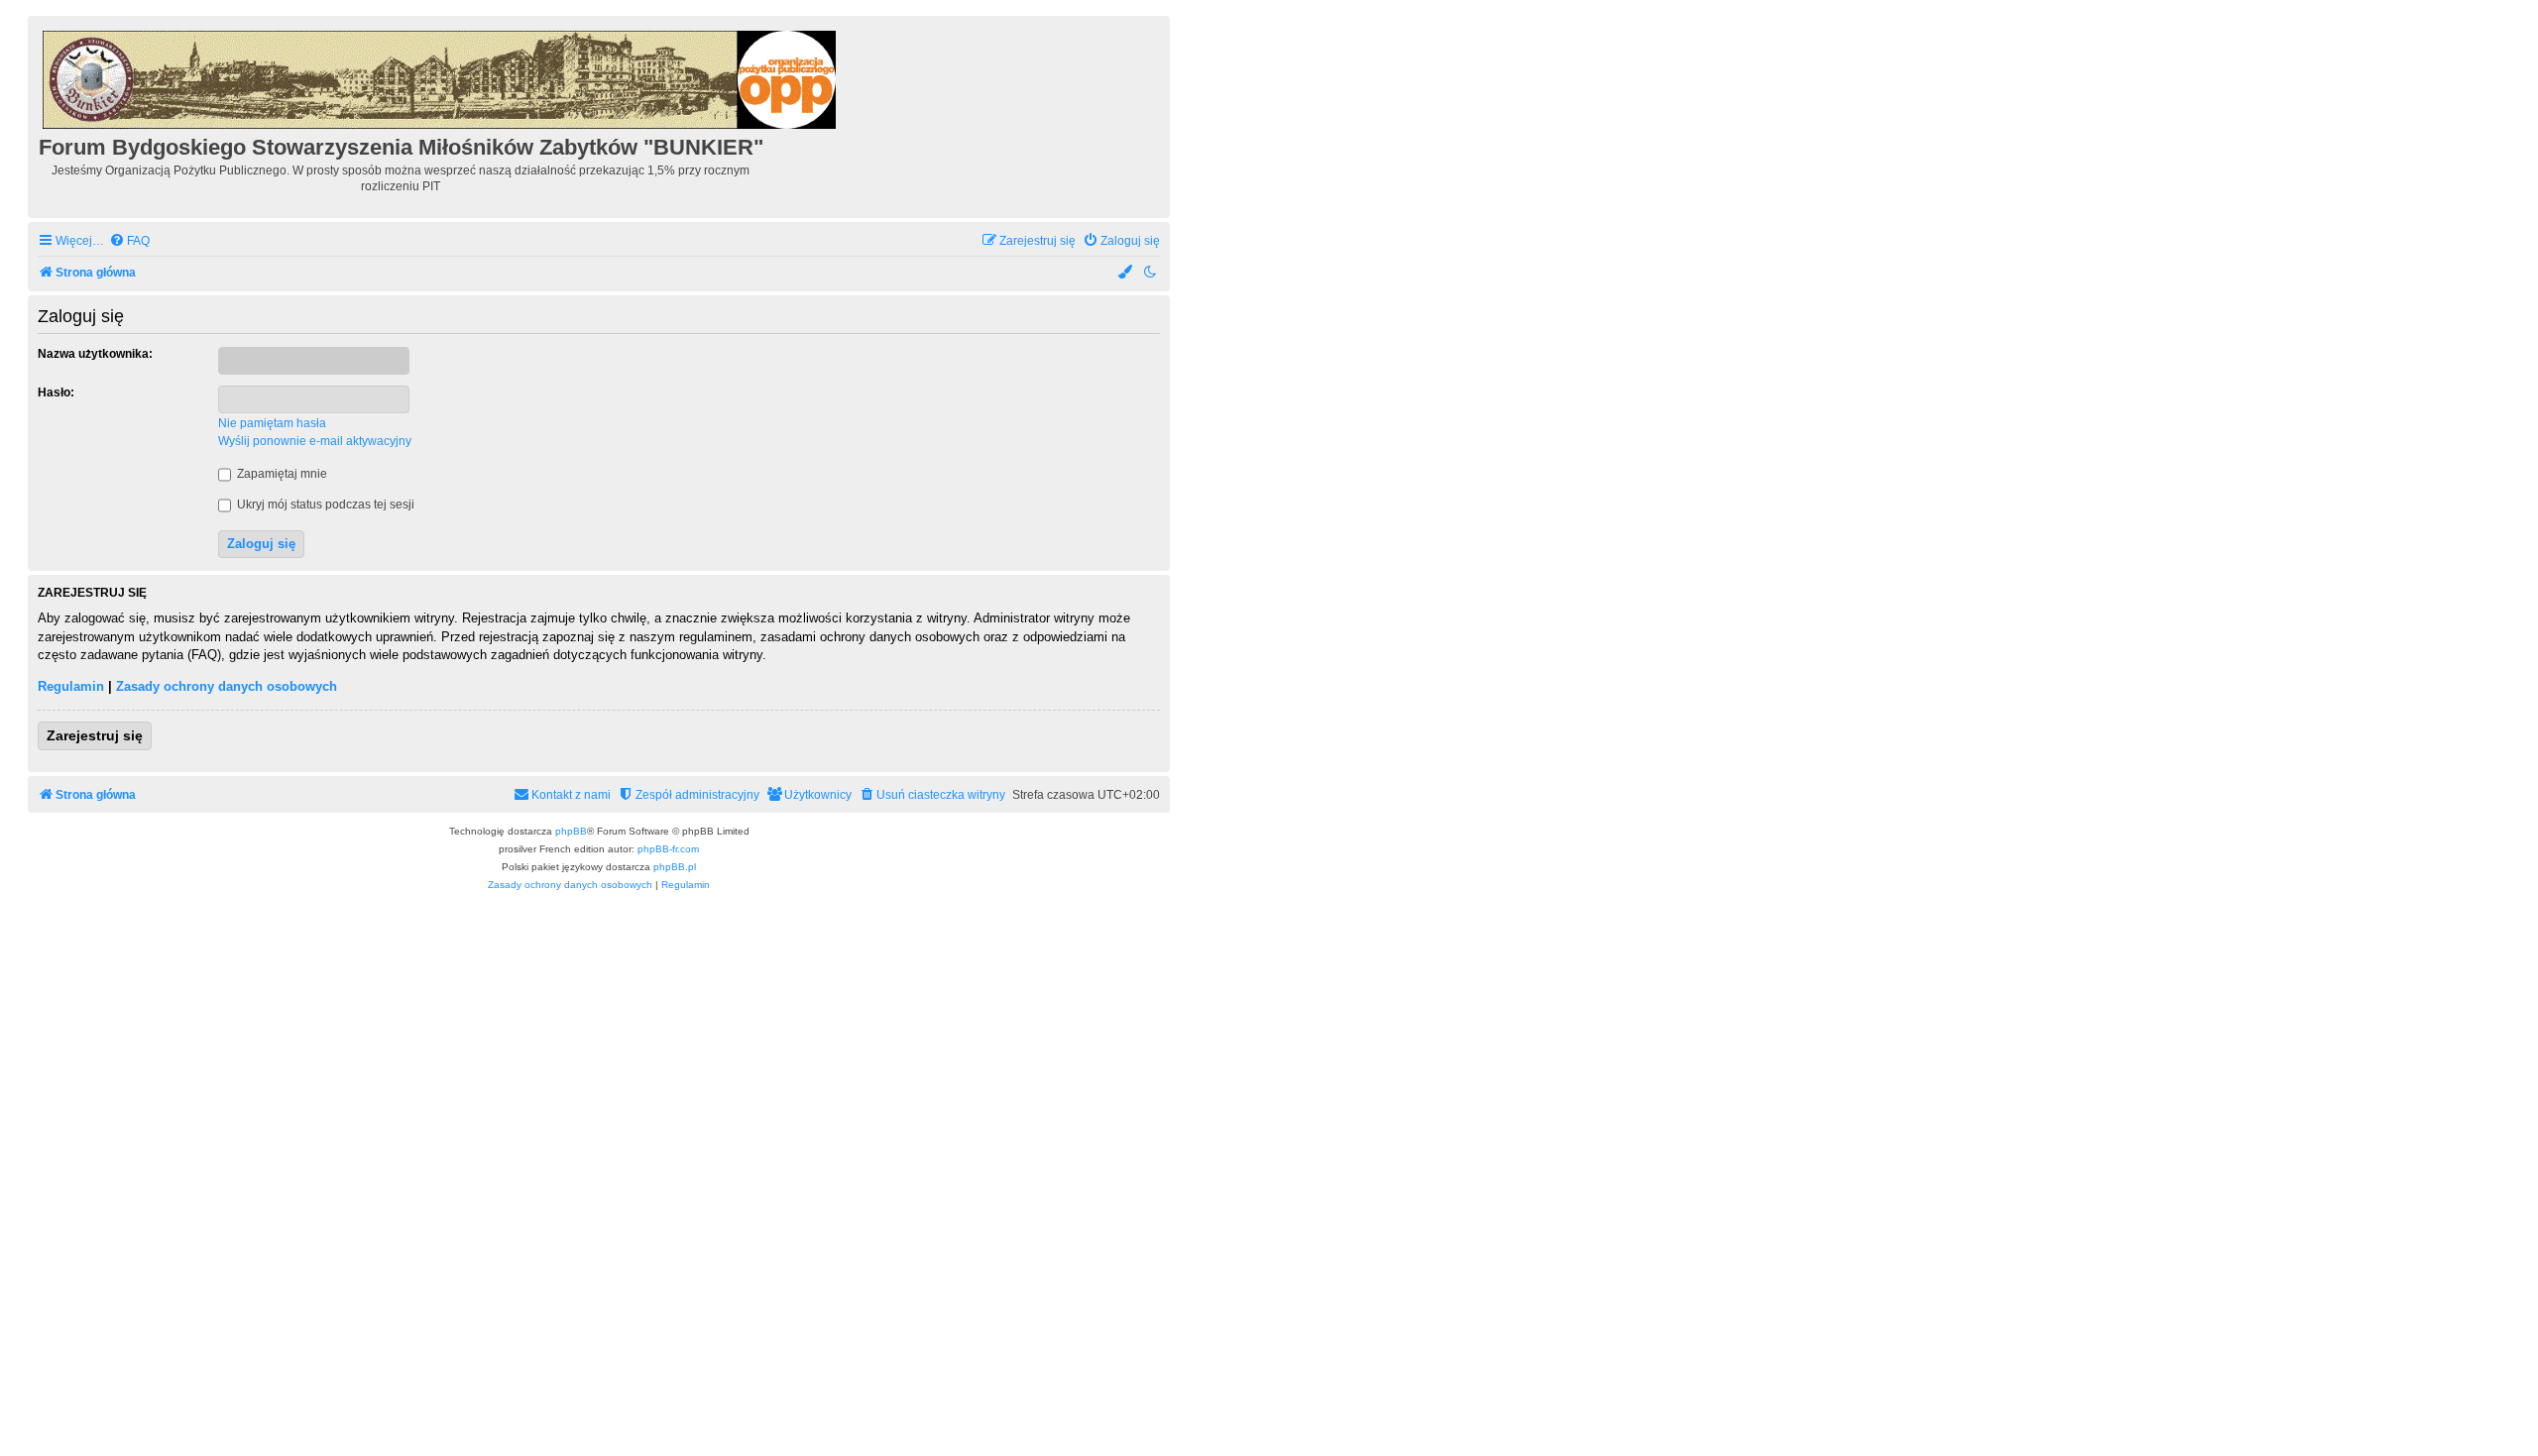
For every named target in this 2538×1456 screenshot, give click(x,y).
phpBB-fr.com (668, 849)
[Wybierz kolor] (1126, 273)
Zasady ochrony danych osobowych (227, 686)
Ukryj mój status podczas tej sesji (324, 504)
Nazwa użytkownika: (95, 354)
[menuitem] (129, 241)
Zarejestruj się (95, 735)
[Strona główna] (441, 77)
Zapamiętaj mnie (281, 474)
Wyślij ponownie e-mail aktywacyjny (315, 441)
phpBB (571, 831)
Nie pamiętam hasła (272, 423)
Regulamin (71, 686)
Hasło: (56, 392)
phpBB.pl (675, 867)
